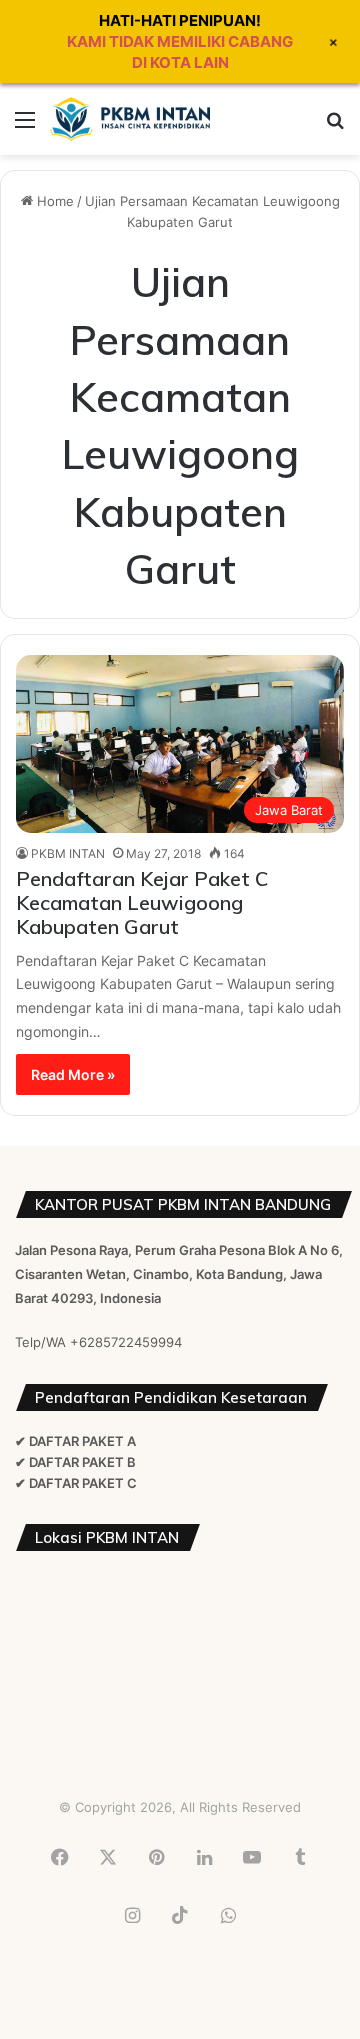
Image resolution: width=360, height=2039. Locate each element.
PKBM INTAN (68, 853)
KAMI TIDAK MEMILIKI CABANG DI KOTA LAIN (180, 52)
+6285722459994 (126, 1342)
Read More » (73, 1074)
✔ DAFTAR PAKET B (75, 1462)
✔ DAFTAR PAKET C (76, 1483)
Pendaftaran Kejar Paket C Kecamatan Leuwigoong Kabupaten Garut (142, 902)
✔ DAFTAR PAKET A (75, 1441)
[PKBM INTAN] (130, 119)
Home (53, 201)
